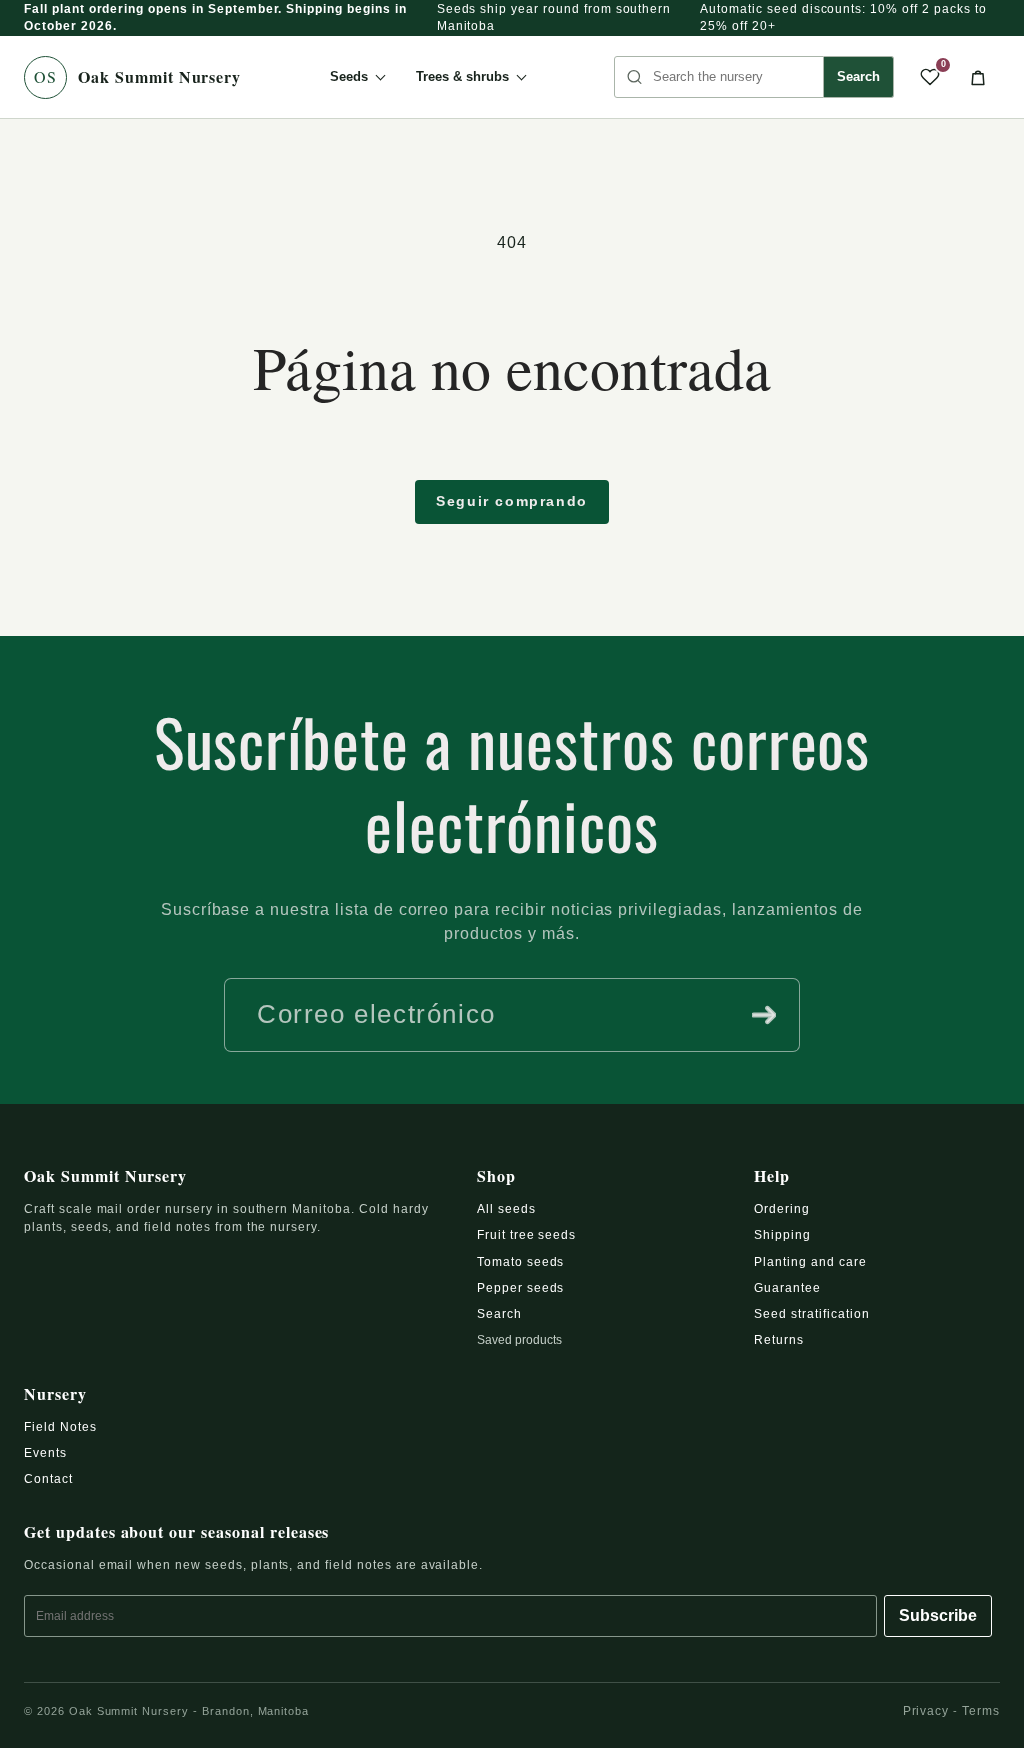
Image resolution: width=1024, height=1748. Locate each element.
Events (45, 1453)
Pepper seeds (521, 1288)
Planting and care (810, 1262)
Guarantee (787, 1288)
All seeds (506, 1209)
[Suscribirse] (764, 1015)
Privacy (926, 1711)
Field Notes (60, 1427)
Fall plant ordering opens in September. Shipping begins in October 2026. (215, 17)
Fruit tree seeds (526, 1235)
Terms (981, 1711)
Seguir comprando (512, 501)
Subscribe (938, 1615)
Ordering (782, 1209)
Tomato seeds (521, 1262)
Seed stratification (811, 1314)
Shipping (782, 1235)
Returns (779, 1340)
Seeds (349, 76)
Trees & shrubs (462, 76)
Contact (48, 1479)
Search (858, 76)
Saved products (519, 1340)
